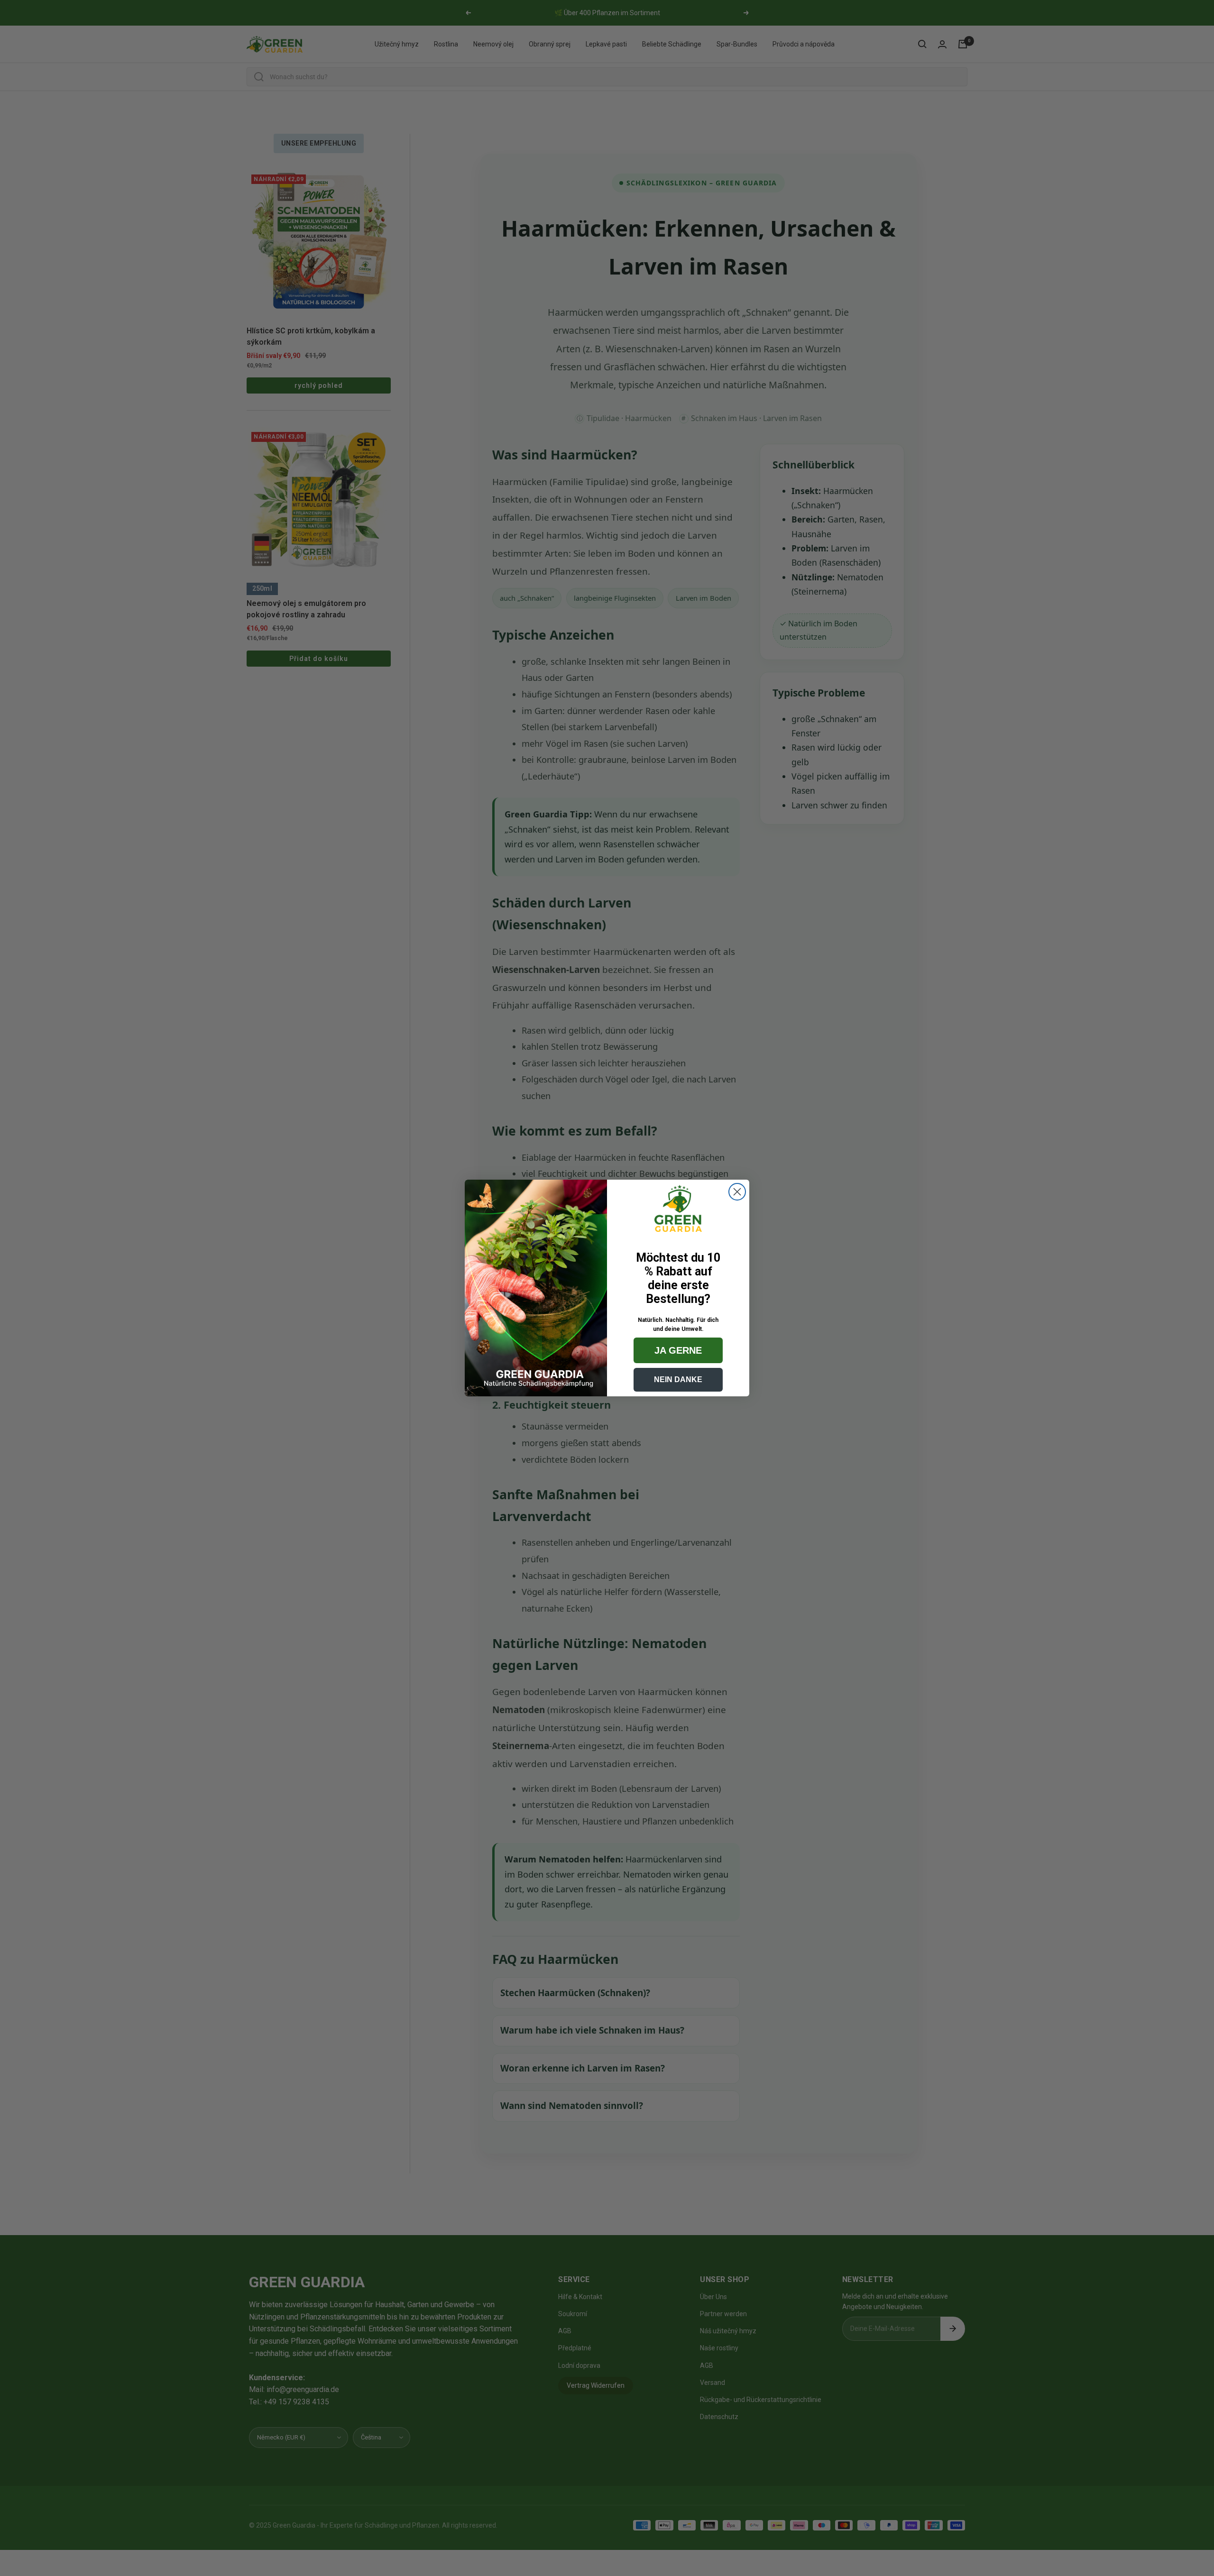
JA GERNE (678, 1350)
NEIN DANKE (678, 1380)
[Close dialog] (737, 1192)
